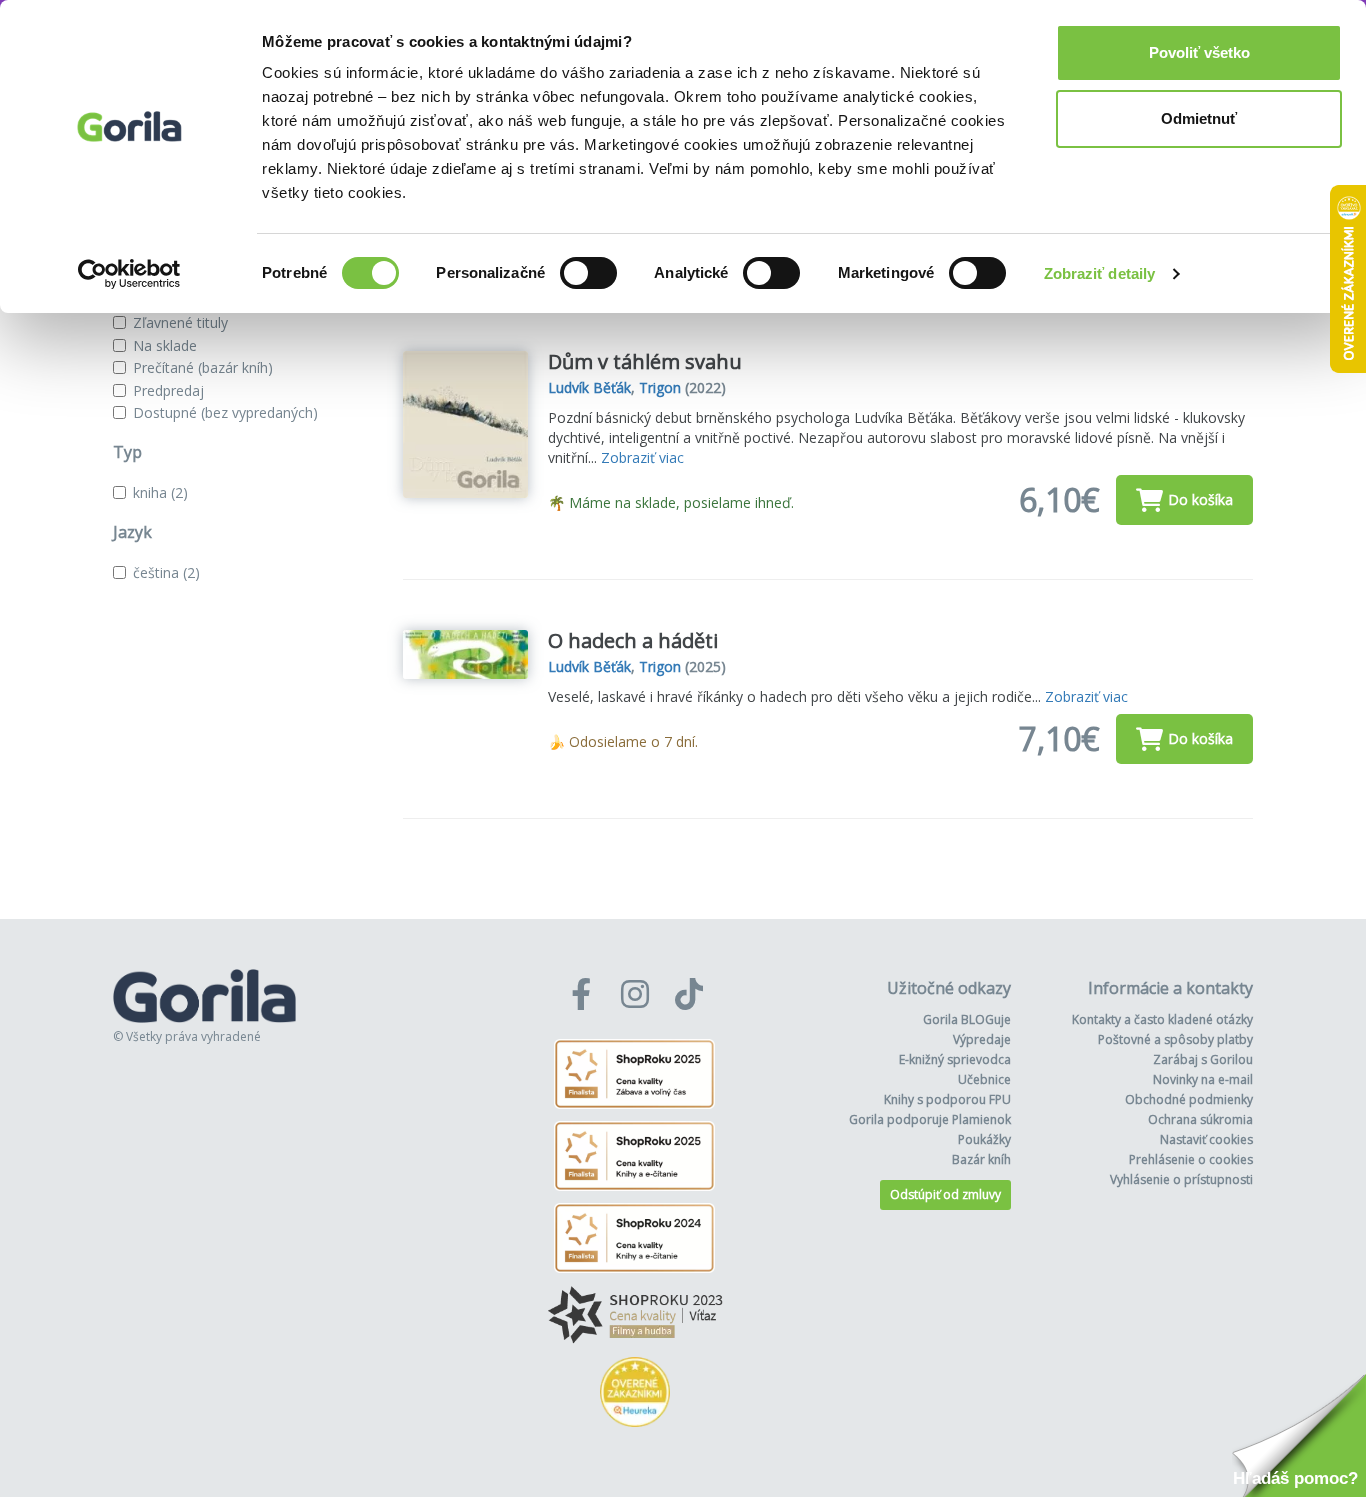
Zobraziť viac (642, 457)
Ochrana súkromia (1200, 1119)
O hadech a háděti (633, 640)
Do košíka (1200, 499)
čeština (166, 572)
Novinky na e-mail (1203, 1079)
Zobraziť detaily (1100, 273)
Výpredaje (982, 1039)
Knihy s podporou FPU (947, 1099)
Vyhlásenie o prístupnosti (1181, 1179)
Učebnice (984, 1079)
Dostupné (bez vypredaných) (225, 412)
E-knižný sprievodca (955, 1059)
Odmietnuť (1199, 118)
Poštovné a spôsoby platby (1175, 1039)
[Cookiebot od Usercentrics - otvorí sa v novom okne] (129, 274)
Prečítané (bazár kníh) (203, 367)
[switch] (588, 273)
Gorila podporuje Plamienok (930, 1119)
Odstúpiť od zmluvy (945, 1194)
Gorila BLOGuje (967, 1019)
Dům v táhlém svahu (645, 361)
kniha (160, 492)
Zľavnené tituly (180, 322)
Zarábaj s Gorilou (1203, 1059)
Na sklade (165, 345)
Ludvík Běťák (589, 387)
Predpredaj (168, 390)
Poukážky (984, 1139)
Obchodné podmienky (1189, 1099)
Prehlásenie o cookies (1191, 1159)
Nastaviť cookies (1206, 1139)
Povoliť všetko (1199, 52)
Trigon (660, 387)
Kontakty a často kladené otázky (1162, 1019)
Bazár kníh (981, 1159)
